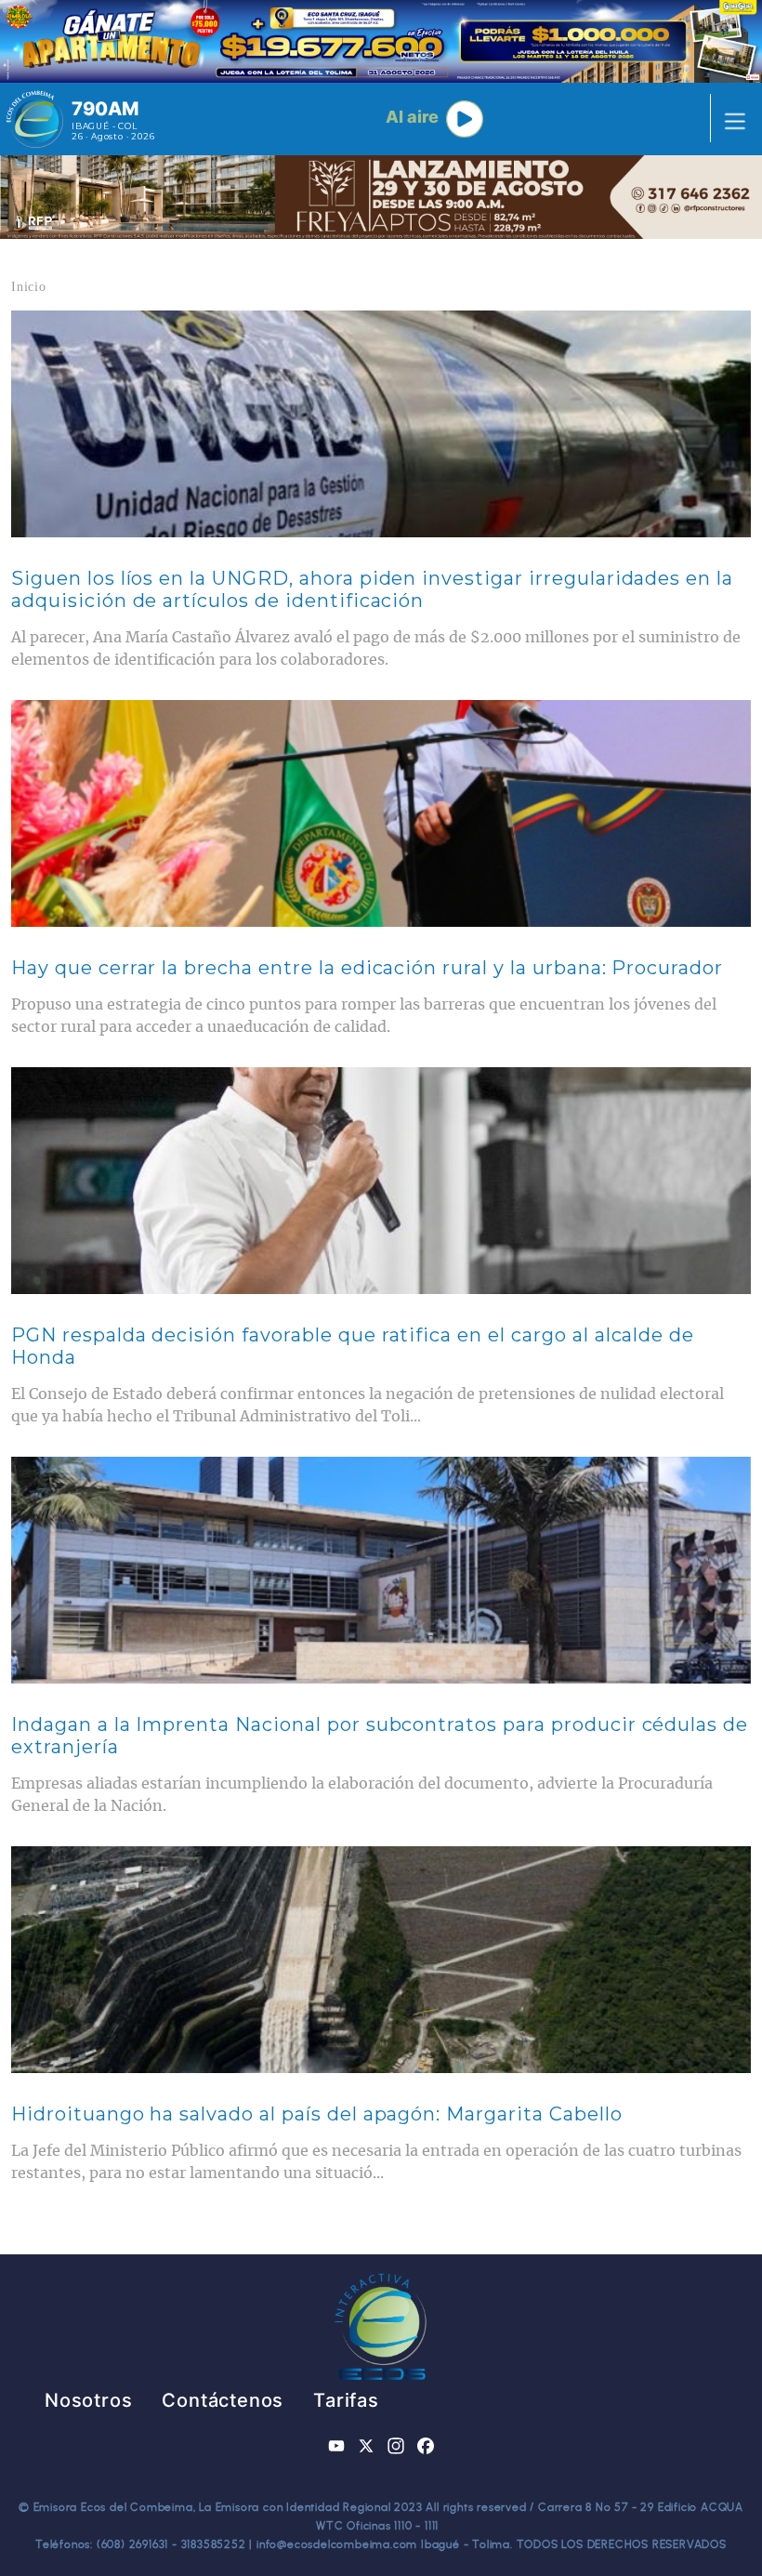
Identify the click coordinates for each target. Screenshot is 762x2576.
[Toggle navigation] (729, 119)
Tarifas (346, 2400)
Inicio (29, 287)
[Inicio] (35, 119)
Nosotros (88, 2400)
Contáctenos (223, 2400)
